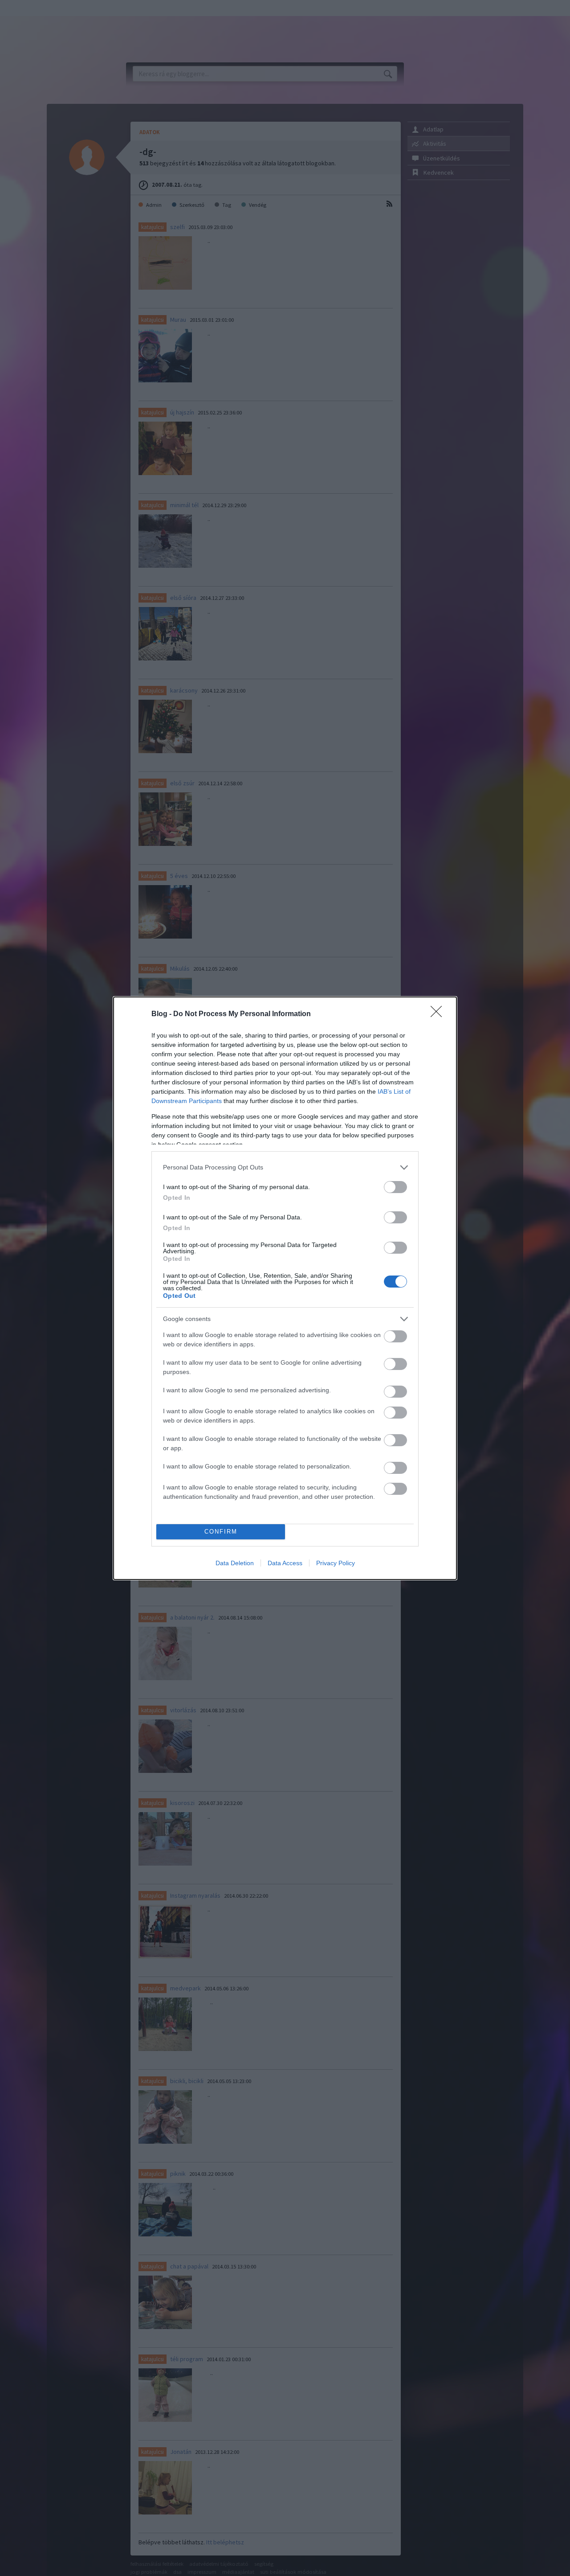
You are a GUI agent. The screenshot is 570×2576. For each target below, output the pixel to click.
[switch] (395, 1187)
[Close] (439, 1014)
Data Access (285, 1563)
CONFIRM (221, 1532)
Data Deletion (235, 1563)
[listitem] (285, 1167)
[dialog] (285, 1288)
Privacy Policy (336, 1563)
